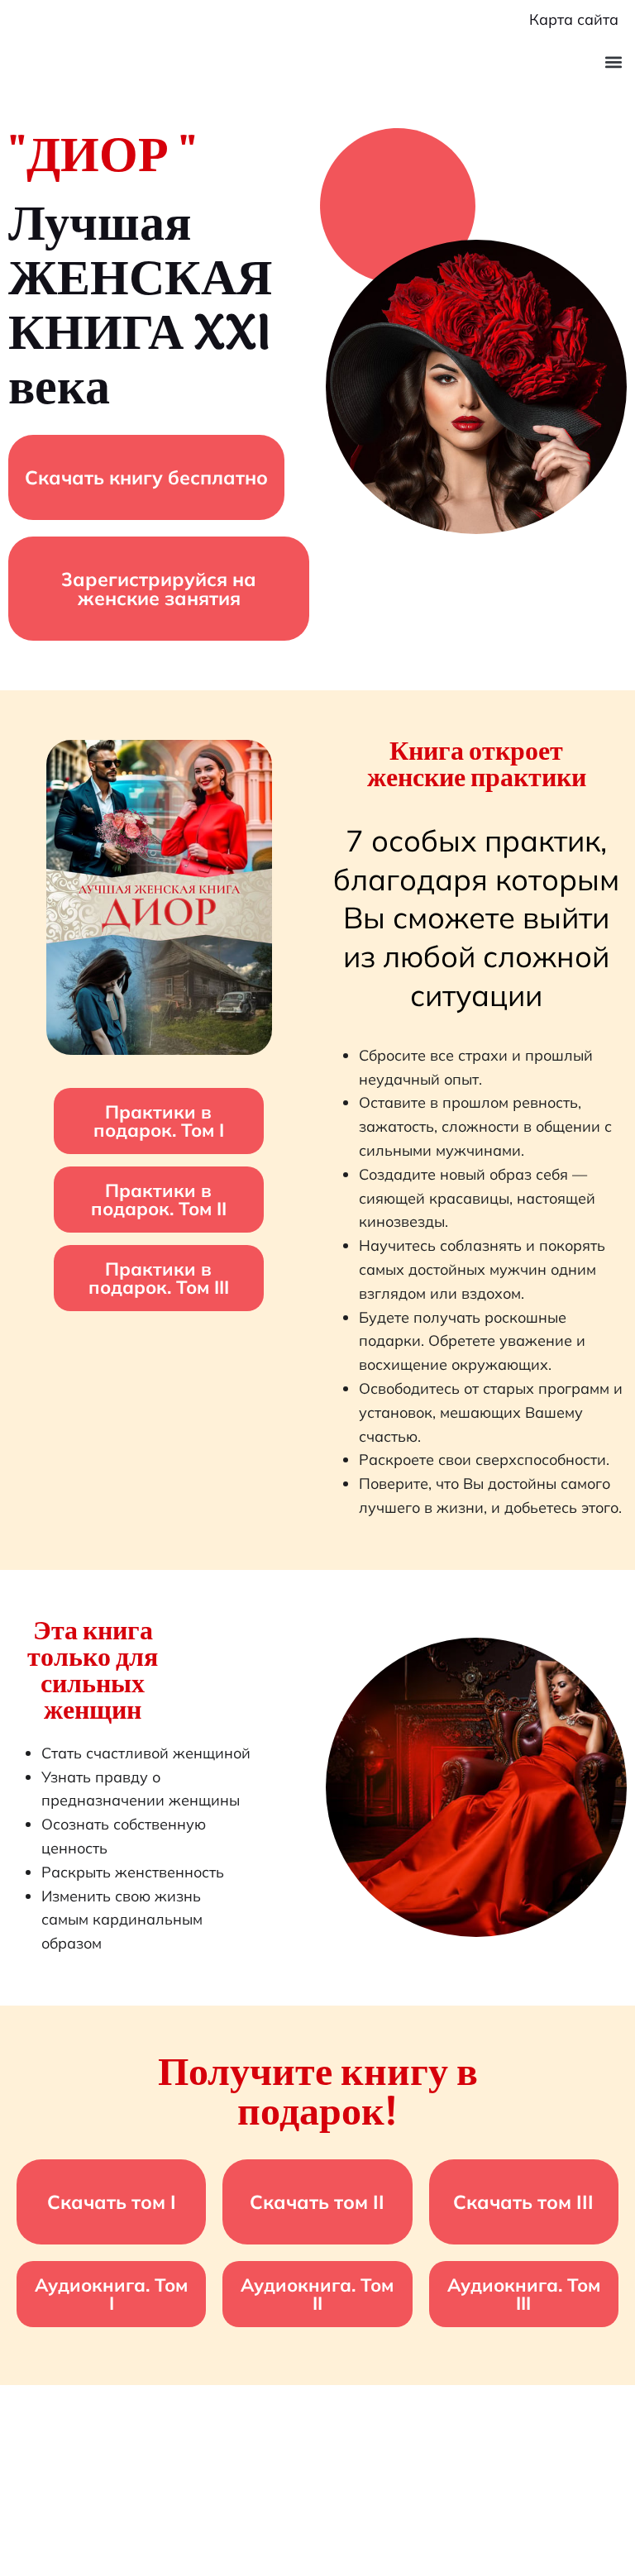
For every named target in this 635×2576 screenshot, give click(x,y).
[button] (613, 62)
